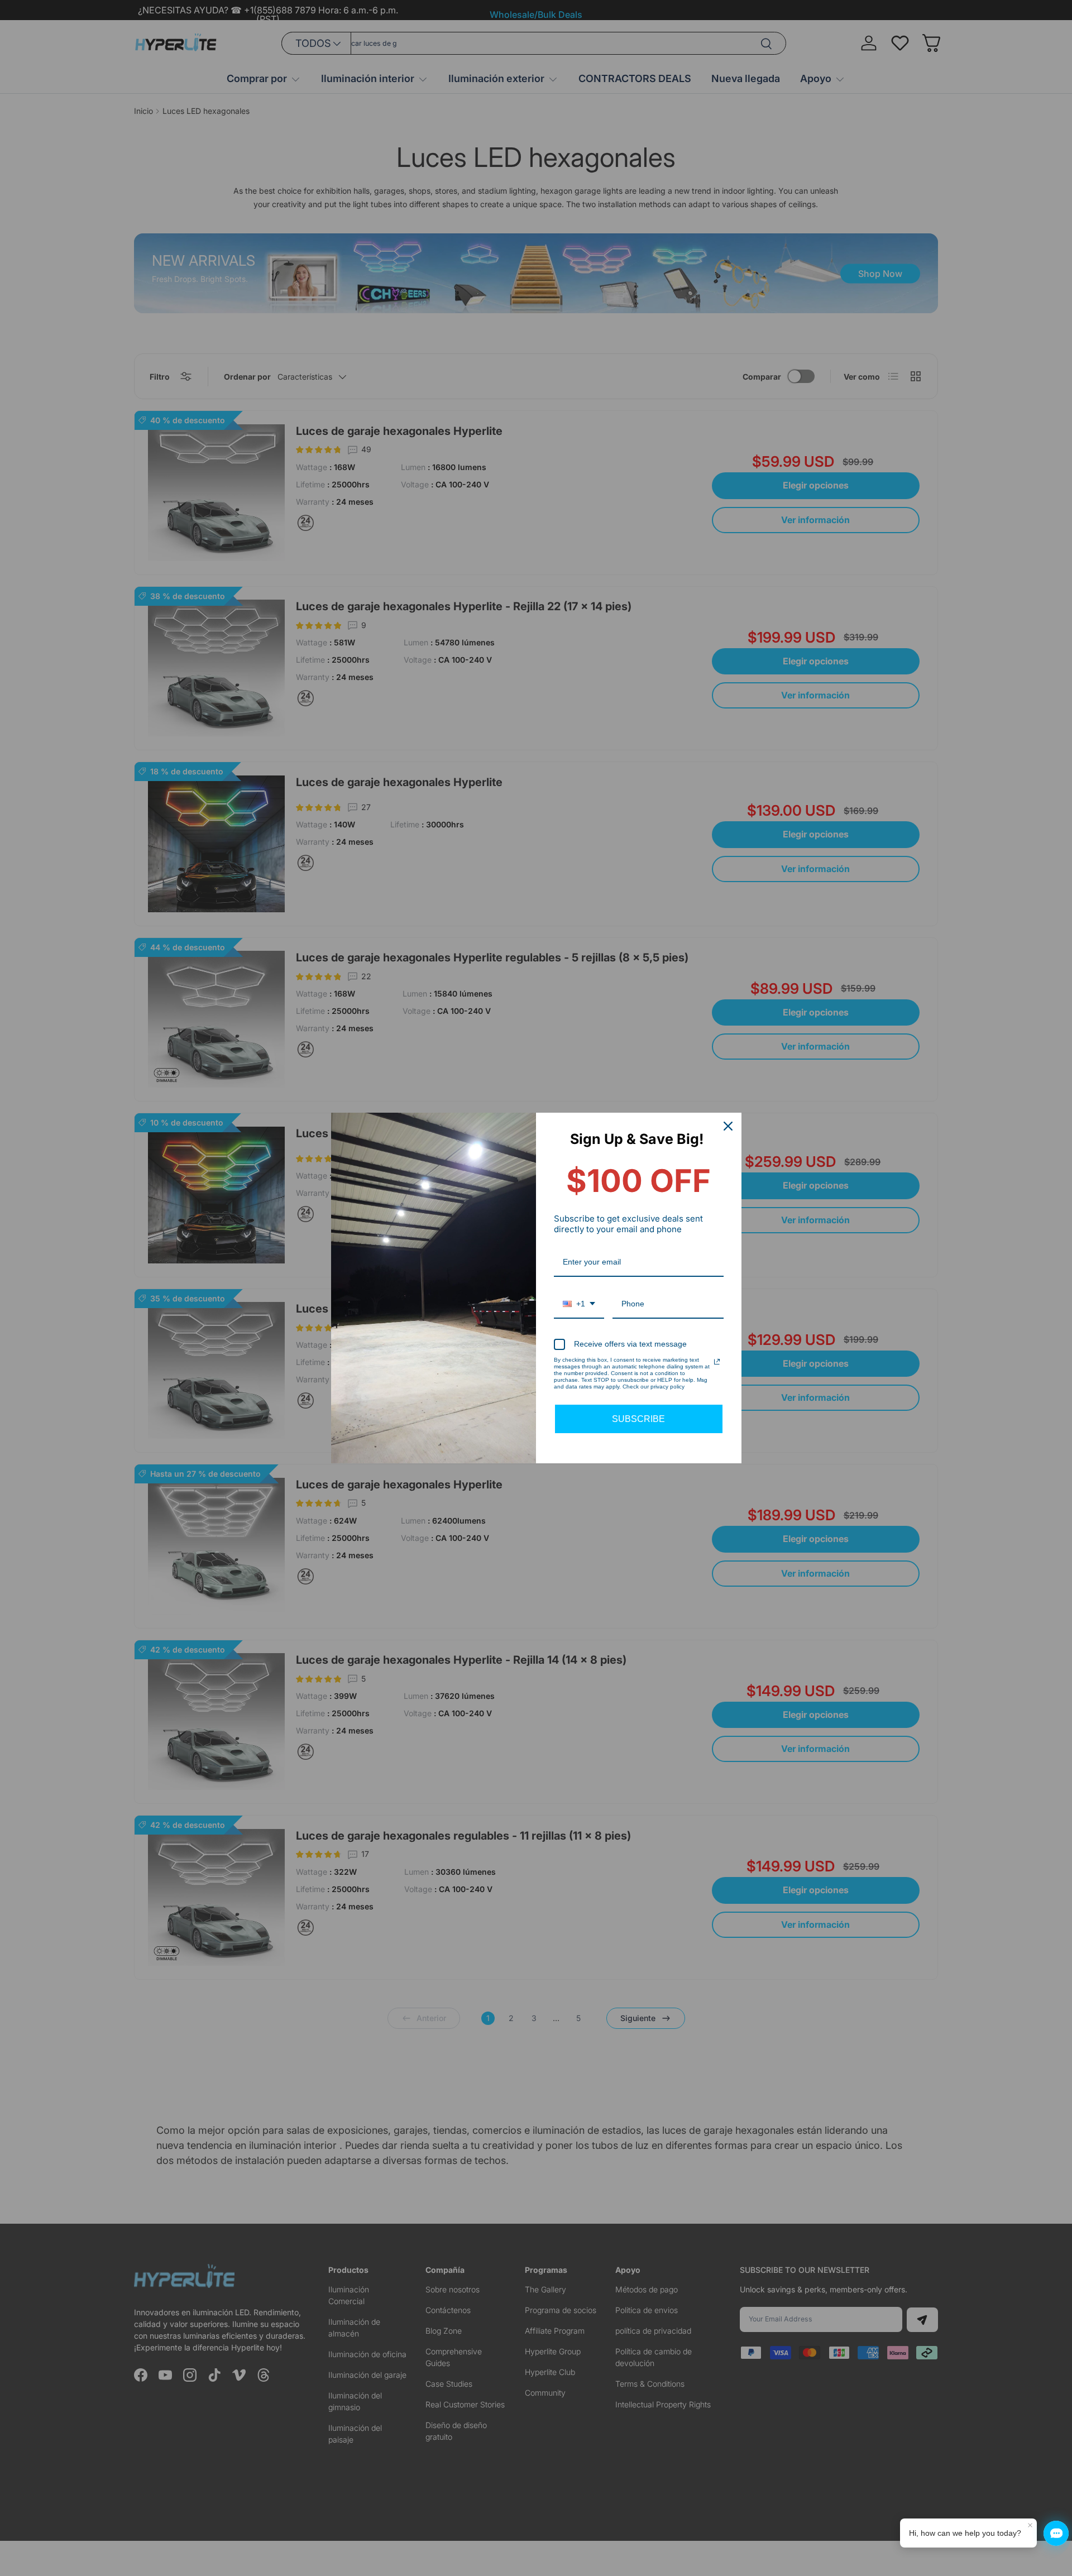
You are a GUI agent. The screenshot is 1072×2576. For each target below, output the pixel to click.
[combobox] (579, 1304)
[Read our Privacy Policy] (717, 1362)
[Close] (728, 1126)
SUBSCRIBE (638, 1419)
